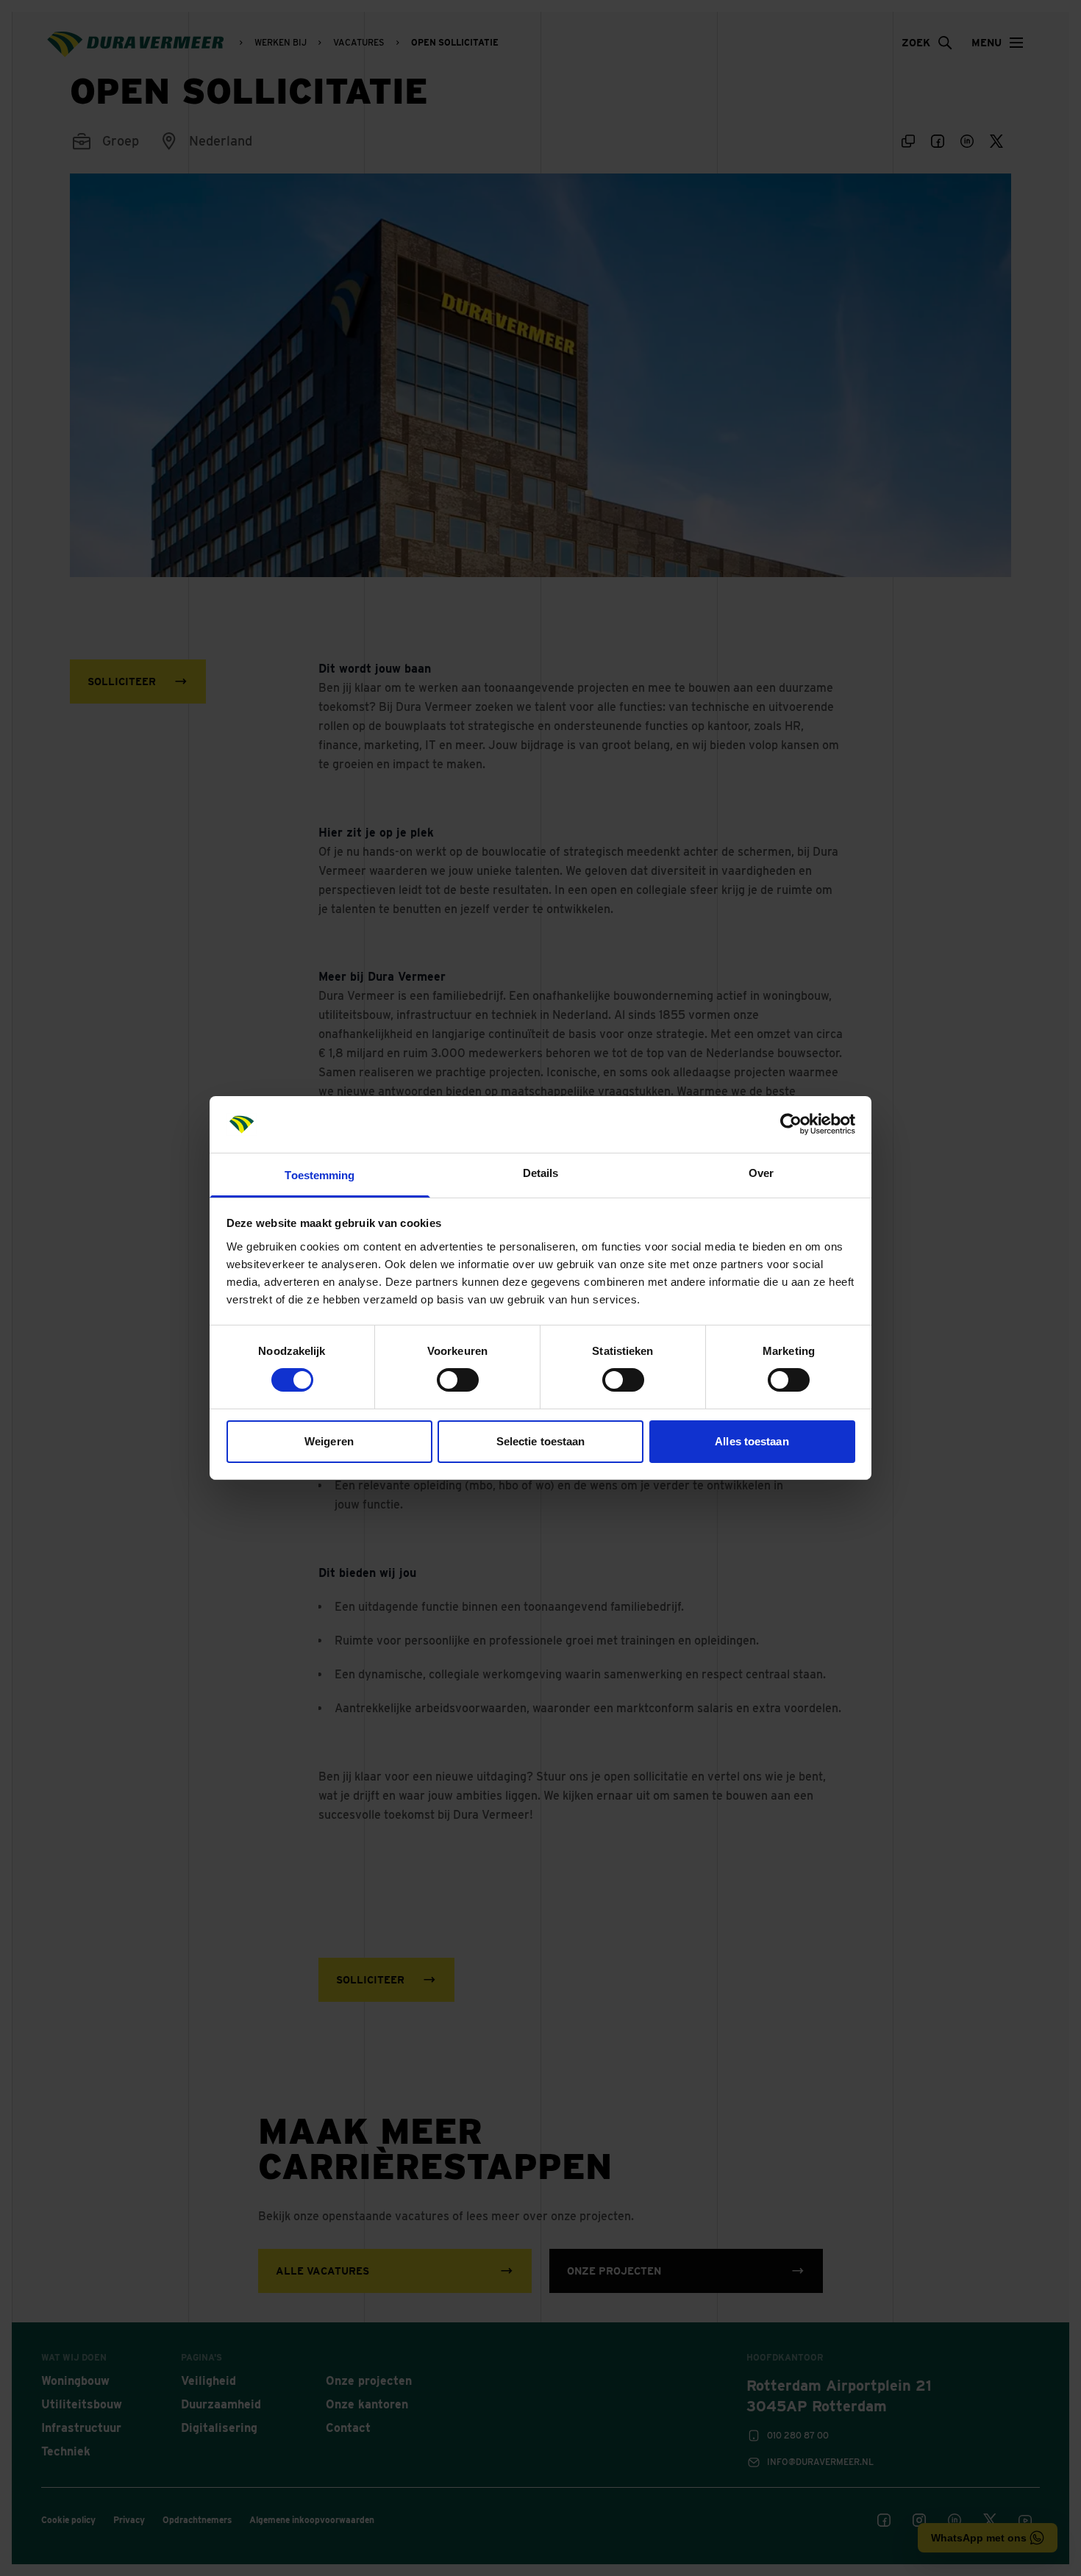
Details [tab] (541, 1173)
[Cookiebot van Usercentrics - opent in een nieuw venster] (791, 1124)
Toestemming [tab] (320, 1175)
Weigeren (329, 1441)
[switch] (458, 1380)
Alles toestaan (752, 1441)
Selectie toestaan (541, 1441)
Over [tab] (761, 1173)
